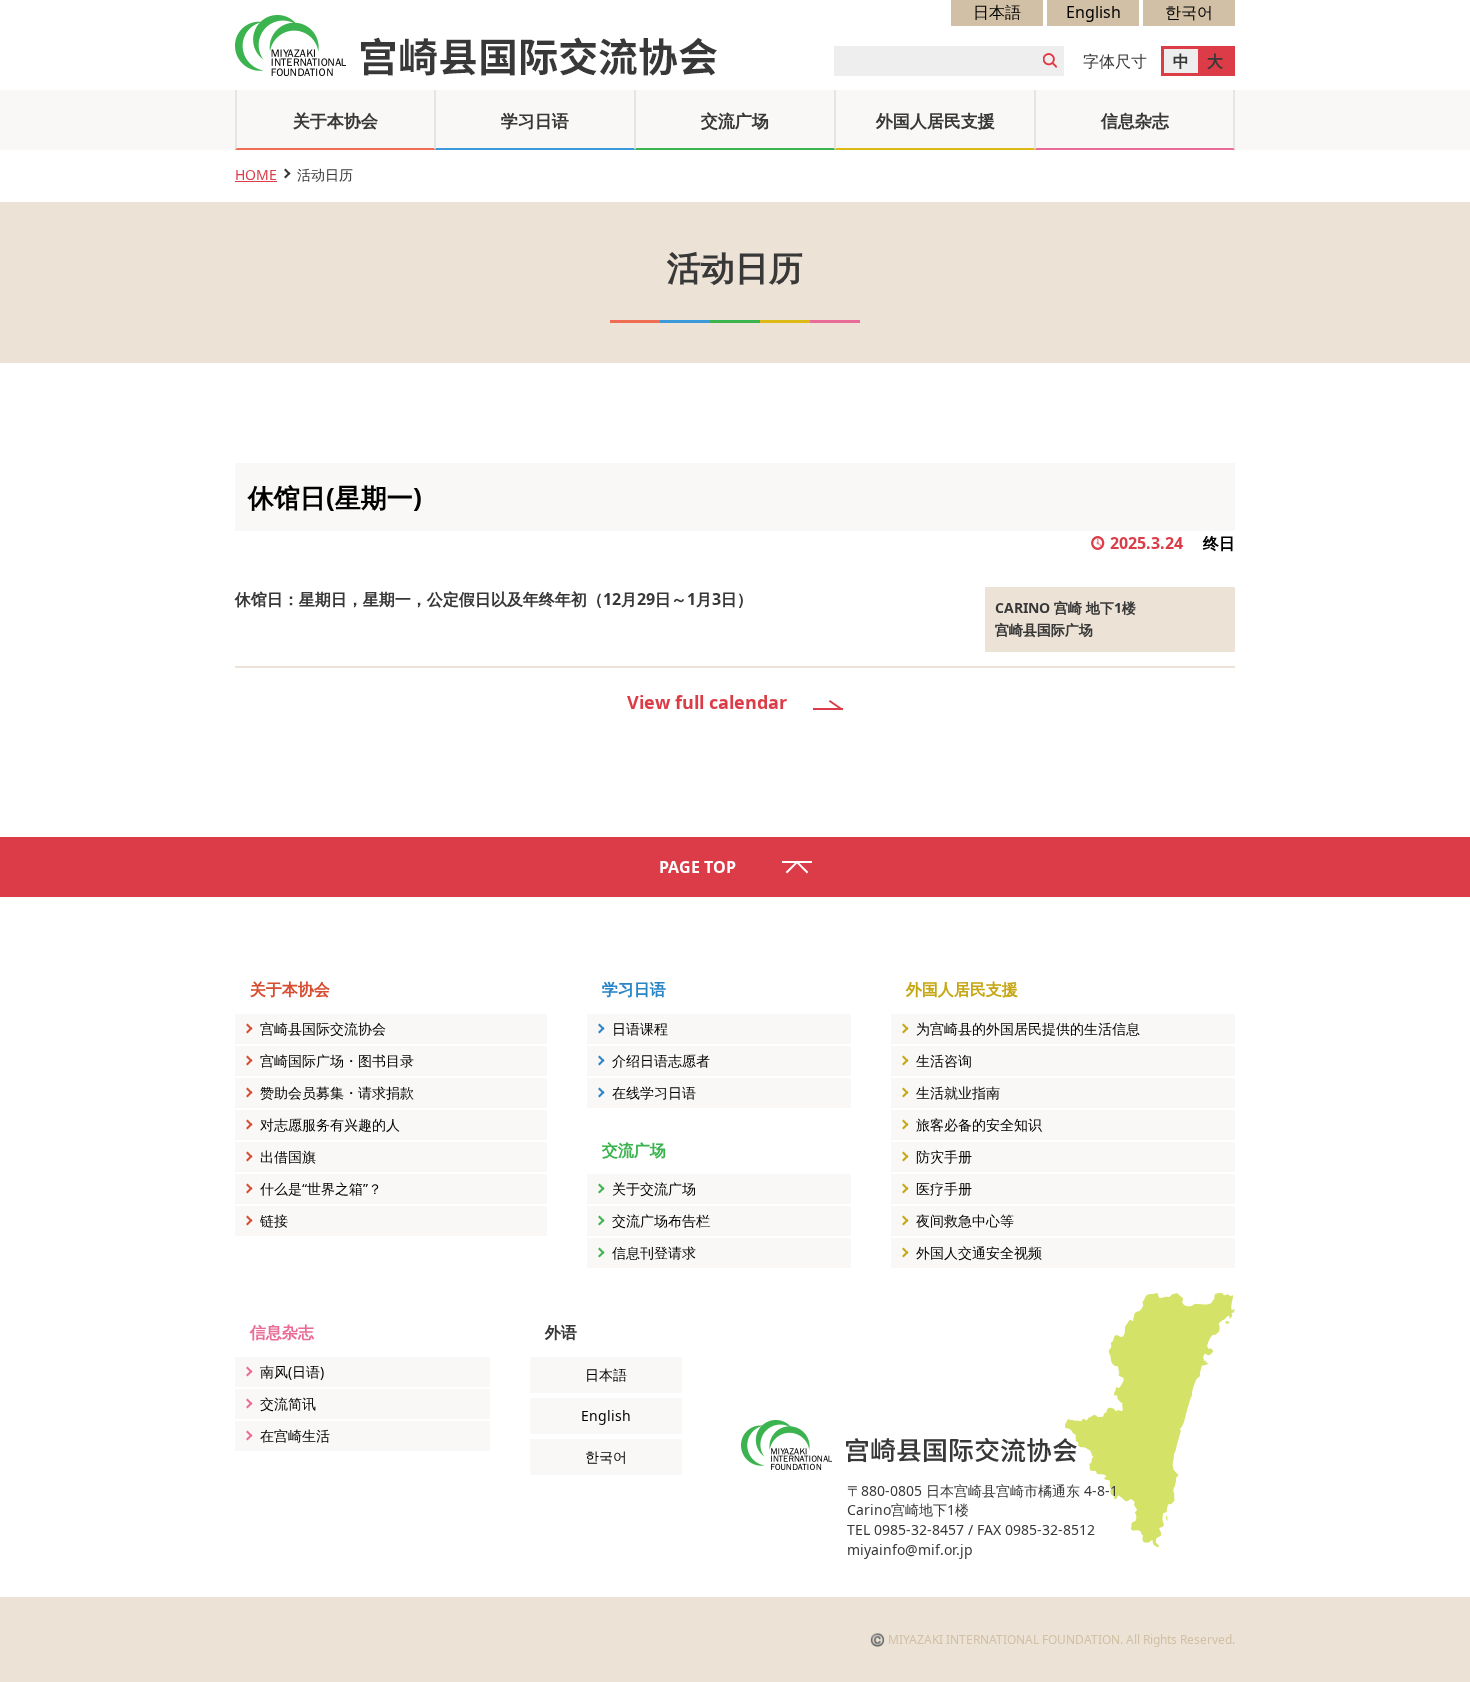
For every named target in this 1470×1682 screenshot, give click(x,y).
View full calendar (707, 702)
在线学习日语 (654, 1092)
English (1093, 12)
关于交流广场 (654, 1188)
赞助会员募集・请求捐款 (337, 1092)
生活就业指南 (958, 1092)
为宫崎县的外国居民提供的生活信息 (1028, 1028)
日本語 (997, 12)
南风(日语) (292, 1371)
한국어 (1189, 12)
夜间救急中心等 (965, 1220)
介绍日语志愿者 (661, 1060)
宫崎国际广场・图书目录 (337, 1060)
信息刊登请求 (654, 1252)
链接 (274, 1220)
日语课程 (640, 1028)
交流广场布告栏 (661, 1220)
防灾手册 (944, 1156)
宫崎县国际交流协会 (323, 1028)
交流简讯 (288, 1403)
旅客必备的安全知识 (979, 1124)
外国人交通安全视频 (979, 1252)
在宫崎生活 (295, 1435)
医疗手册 (944, 1188)
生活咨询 (944, 1060)
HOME (256, 174)
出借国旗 (288, 1156)
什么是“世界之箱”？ (321, 1188)
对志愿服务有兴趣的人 (330, 1124)
